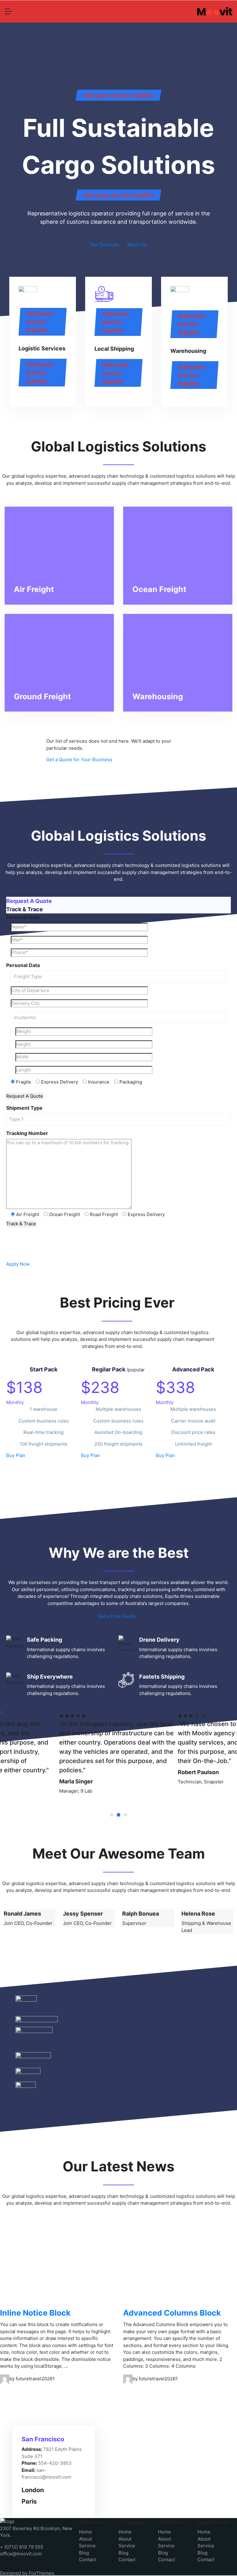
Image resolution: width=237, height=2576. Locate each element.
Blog (84, 2553)
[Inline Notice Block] (57, 2265)
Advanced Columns (172, 2313)
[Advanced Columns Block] (180, 2265)
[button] (112, 1815)
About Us (137, 245)
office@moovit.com (21, 2554)
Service (87, 2546)
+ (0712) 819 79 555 (22, 2547)
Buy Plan (16, 1455)
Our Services (105, 245)
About (85, 2539)
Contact (87, 2560)
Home (85, 2532)
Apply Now (18, 1264)
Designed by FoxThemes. (28, 2573)
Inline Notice (35, 2313)
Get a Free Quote (117, 1616)
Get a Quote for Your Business (79, 759)
